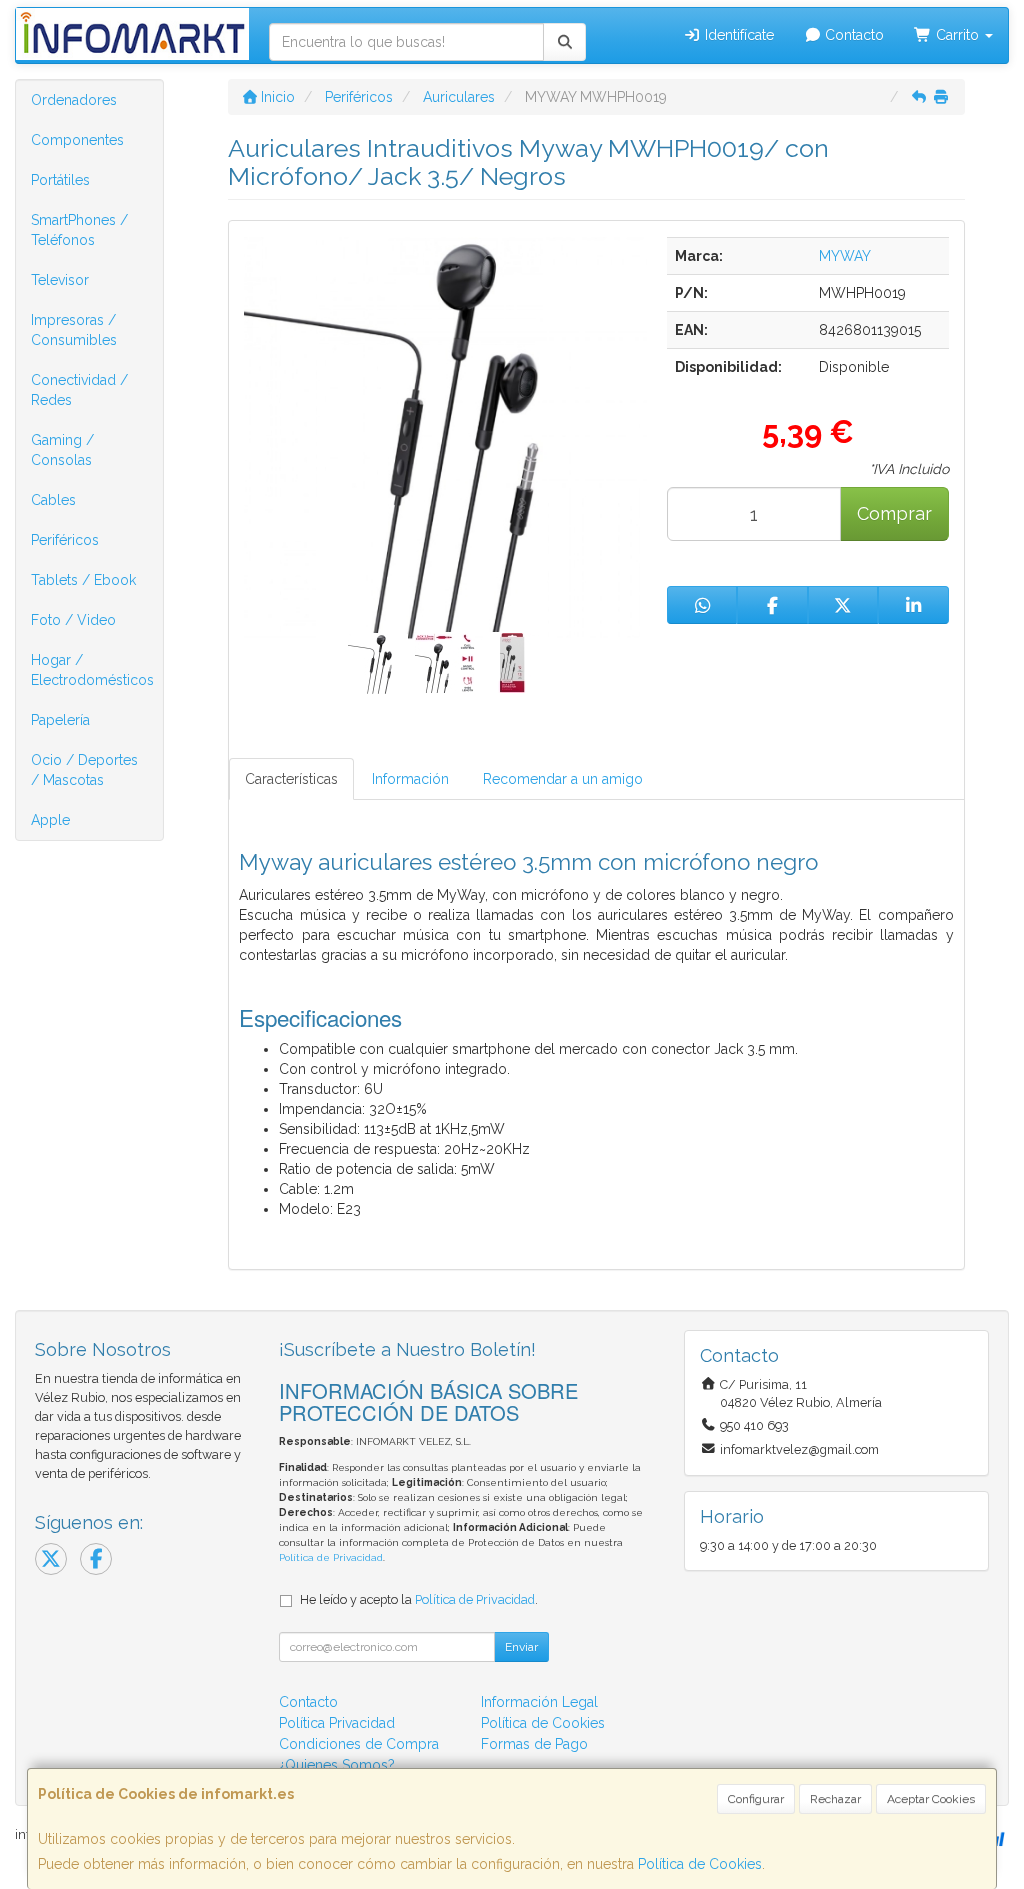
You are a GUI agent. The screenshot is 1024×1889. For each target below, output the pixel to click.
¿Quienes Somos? (337, 1765)
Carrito (957, 35)
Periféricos (65, 540)
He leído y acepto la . (419, 1599)
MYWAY (845, 256)
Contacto (852, 35)
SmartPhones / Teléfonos (79, 230)
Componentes (77, 140)
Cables (53, 500)
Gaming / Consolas (62, 450)
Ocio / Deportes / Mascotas (84, 770)
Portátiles (60, 180)
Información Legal (539, 1702)
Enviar (521, 1647)
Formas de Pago (534, 1744)
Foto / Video (73, 620)
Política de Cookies (700, 1864)
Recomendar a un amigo (563, 779)
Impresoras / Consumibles (74, 330)
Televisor (60, 280)
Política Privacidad (337, 1723)
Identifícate (737, 35)
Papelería (60, 720)
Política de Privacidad (331, 1557)
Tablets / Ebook (83, 580)
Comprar (894, 513)
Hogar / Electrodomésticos (92, 670)
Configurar (756, 1799)
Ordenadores (74, 100)
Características (291, 779)
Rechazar (835, 1799)
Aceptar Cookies (931, 1799)
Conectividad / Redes (79, 390)
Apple (50, 820)
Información (410, 779)
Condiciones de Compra (359, 1744)
